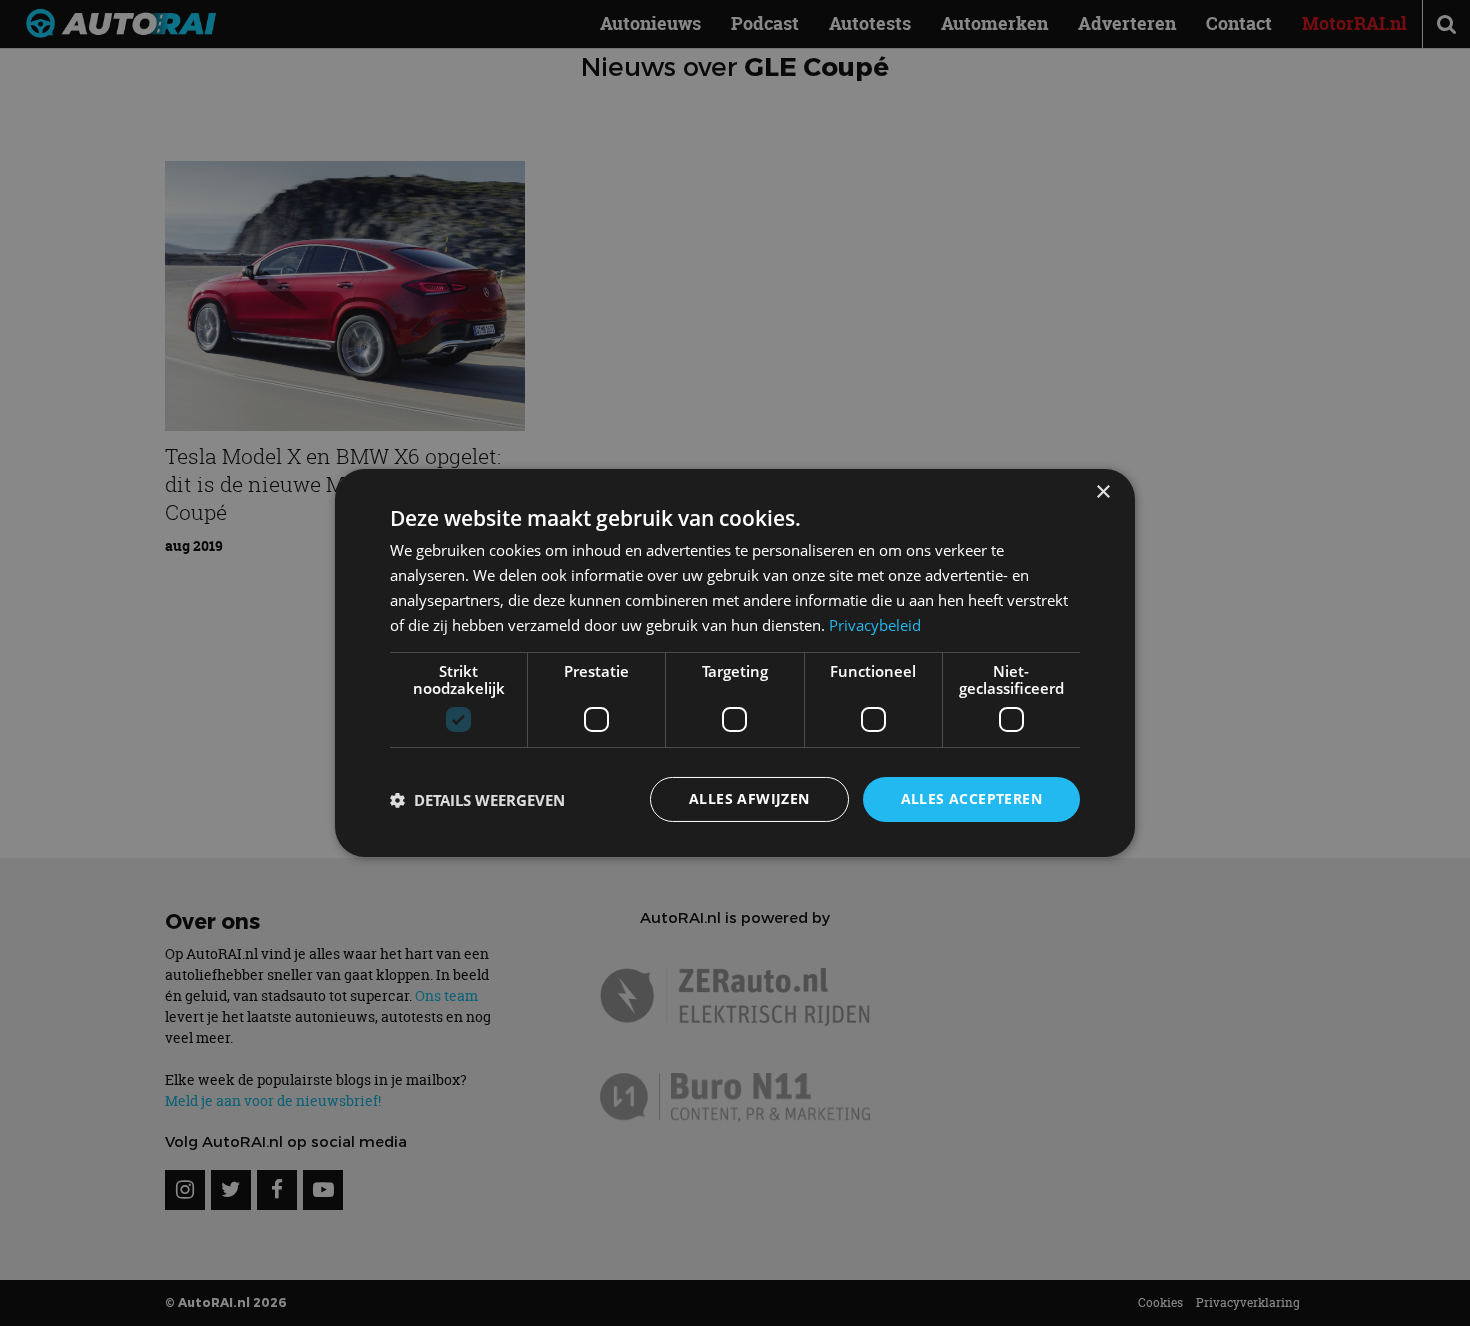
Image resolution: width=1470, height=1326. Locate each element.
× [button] (1102, 492)
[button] (477, 800)
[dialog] (735, 663)
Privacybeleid (875, 625)
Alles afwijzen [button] (749, 798)
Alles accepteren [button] (971, 798)
